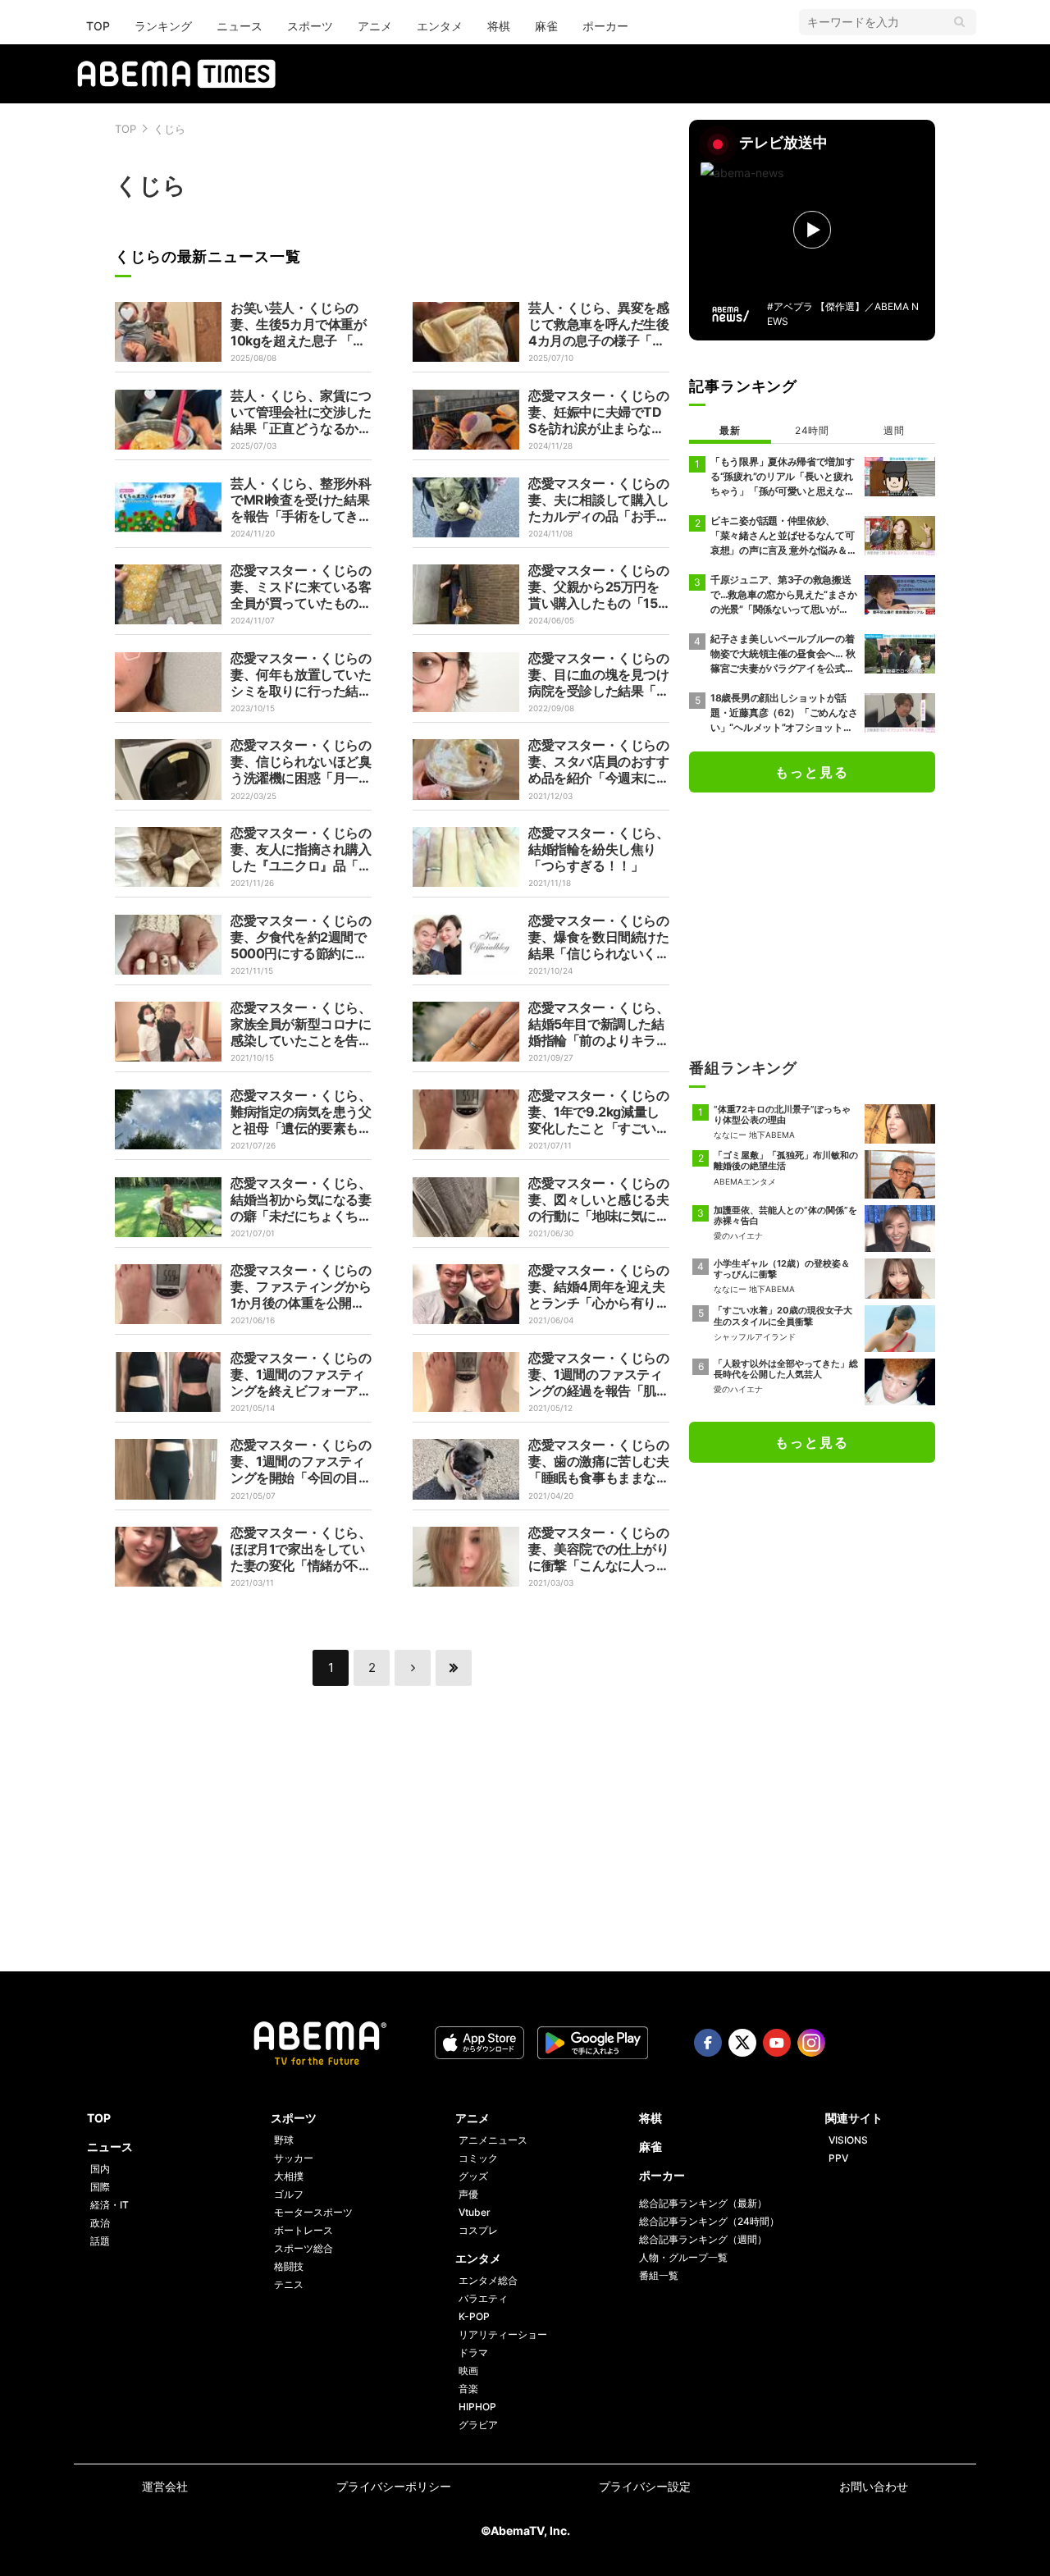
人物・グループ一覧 (683, 2257)
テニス (289, 2284)
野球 (284, 2140)
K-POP (474, 2316)
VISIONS (848, 2140)
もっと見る (812, 772)
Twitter (742, 2043)
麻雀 (546, 26)
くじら (169, 129)
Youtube (777, 2043)
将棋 (499, 26)
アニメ (375, 26)
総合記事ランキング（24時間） (709, 2221)
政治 (100, 2223)
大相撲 (289, 2176)
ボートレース (304, 2230)
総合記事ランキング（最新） (703, 2203)
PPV (838, 2158)
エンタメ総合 (488, 2280)
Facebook (708, 2043)
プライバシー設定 (645, 2486)
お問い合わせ (874, 2486)
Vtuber (475, 2212)
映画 (468, 2370)
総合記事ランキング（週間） (703, 2239)
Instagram (811, 2043)
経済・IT (110, 2205)
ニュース (240, 26)
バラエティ (483, 2298)
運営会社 (165, 2486)
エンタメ (440, 26)
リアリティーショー (503, 2334)
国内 (100, 2169)
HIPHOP (477, 2407)
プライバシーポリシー (394, 2486)
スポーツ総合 (304, 2248)
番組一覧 (659, 2275)
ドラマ (473, 2352)
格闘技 (289, 2266)
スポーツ (310, 26)
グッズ (473, 2176)
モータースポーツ (313, 2212)
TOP (98, 26)
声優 (468, 2194)
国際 (100, 2187)
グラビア (478, 2425)
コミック (478, 2158)
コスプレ (478, 2230)
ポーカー (605, 26)
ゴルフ (289, 2194)
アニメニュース (493, 2140)
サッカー (294, 2158)
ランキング (163, 26)
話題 (100, 2241)
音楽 (468, 2389)
